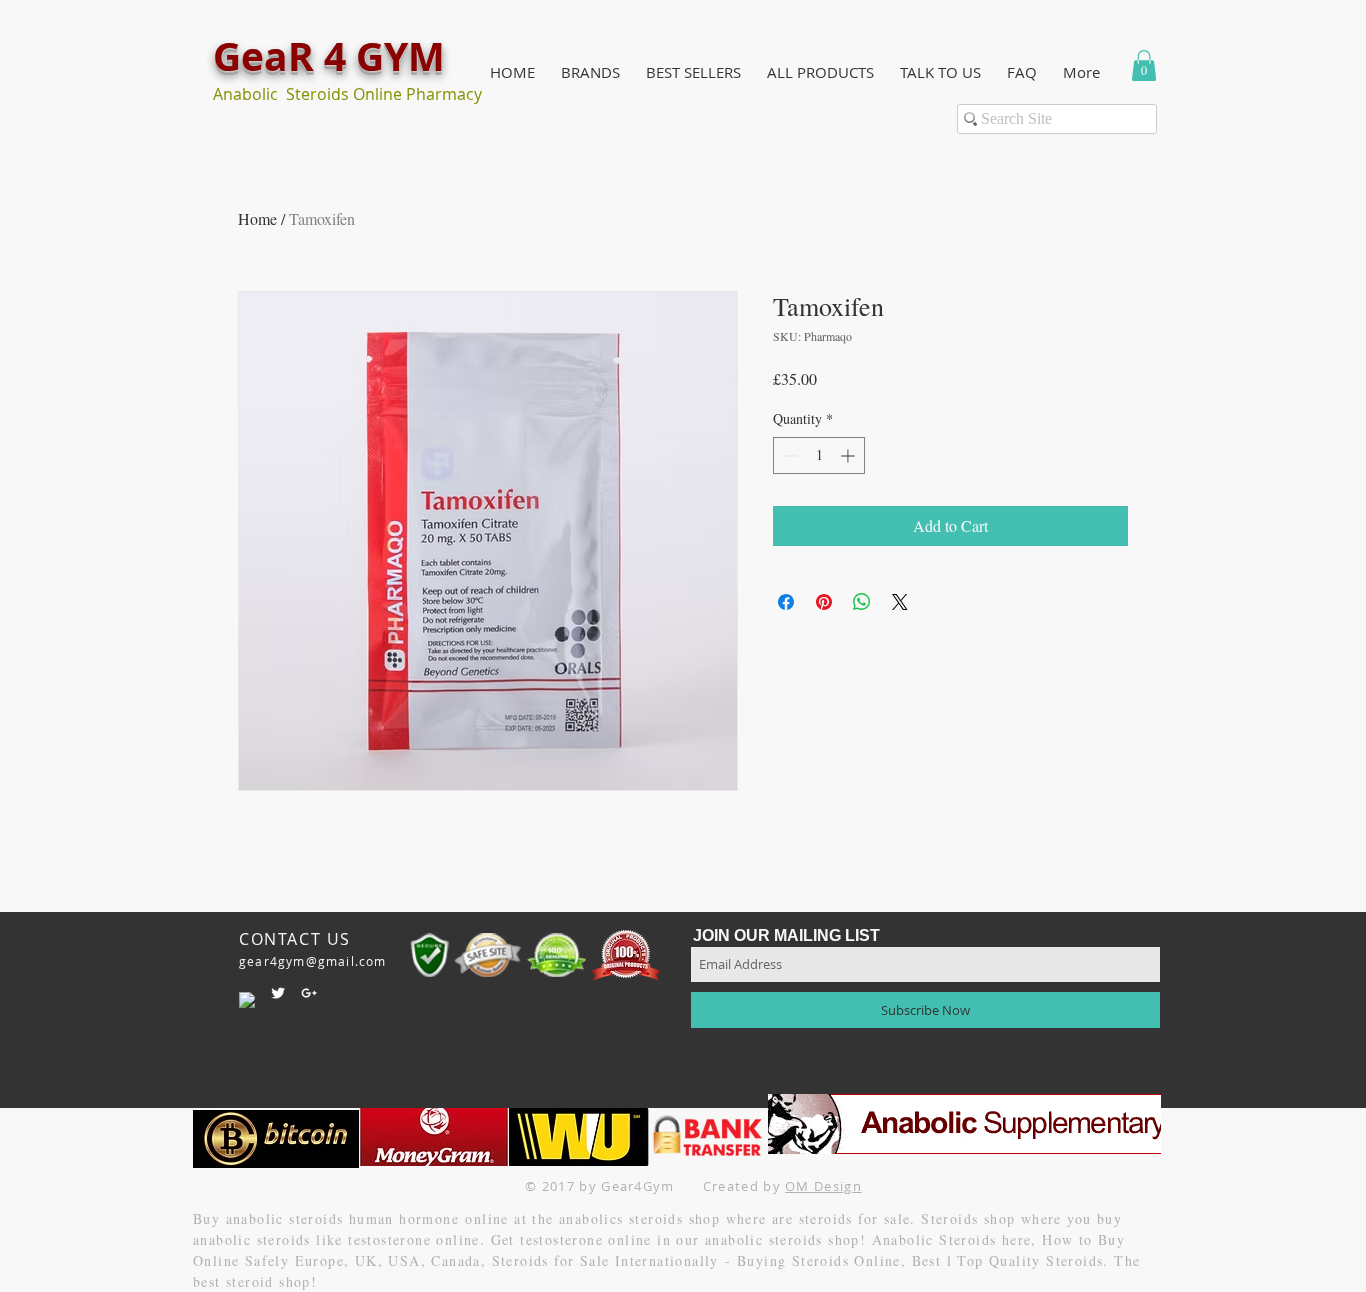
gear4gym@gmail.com (313, 961)
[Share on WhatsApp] (862, 602)
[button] (590, 72)
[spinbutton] (819, 455)
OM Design (823, 1186)
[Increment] (849, 455)
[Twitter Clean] (278, 993)
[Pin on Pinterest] (824, 602)
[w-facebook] (247, 1000)
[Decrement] (788, 455)
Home (257, 218)
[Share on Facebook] (786, 602)
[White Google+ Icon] (309, 993)
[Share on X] (900, 602)
